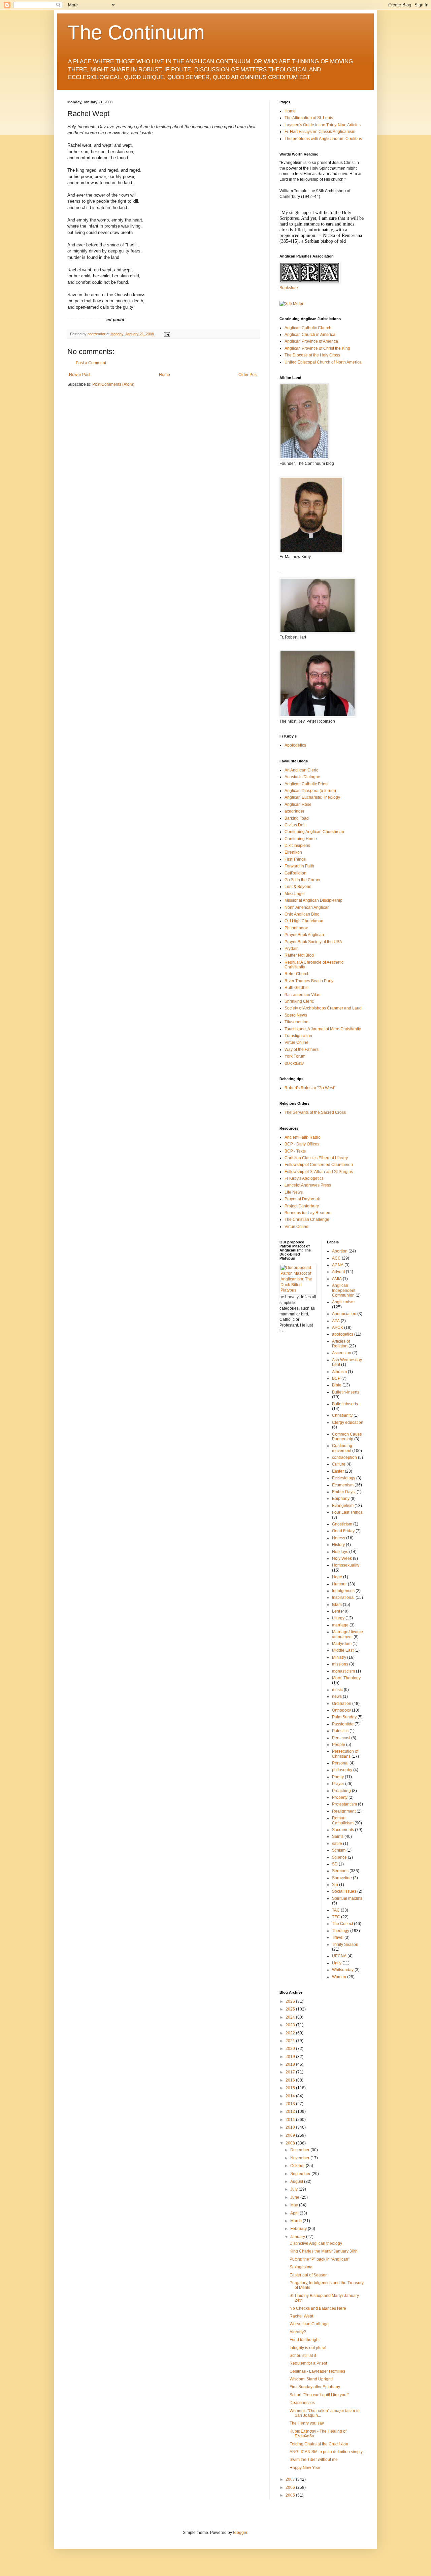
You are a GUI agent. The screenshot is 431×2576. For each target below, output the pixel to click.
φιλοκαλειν (294, 1063)
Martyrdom (342, 1644)
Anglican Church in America (310, 335)
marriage (340, 1625)
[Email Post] (167, 334)
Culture (339, 1464)
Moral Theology (346, 1678)
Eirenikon (293, 852)
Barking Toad (297, 818)
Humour (339, 1584)
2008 (291, 2143)
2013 (291, 2104)
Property (340, 1797)
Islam (337, 1605)
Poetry (338, 1777)
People (339, 1745)
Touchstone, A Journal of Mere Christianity (323, 1029)
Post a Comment (91, 363)
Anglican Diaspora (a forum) (310, 791)
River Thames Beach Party (309, 981)
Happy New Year (305, 2468)
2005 (291, 2495)
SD (335, 1864)
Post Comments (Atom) (113, 384)
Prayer (338, 1784)
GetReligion (295, 873)
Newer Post (80, 375)
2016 (291, 2080)
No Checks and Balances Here (318, 2308)
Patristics (340, 1731)
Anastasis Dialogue (302, 777)
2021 (291, 2041)
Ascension (342, 1353)
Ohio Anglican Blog (302, 914)
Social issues (344, 1891)
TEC (336, 1917)
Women (339, 1977)
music (337, 1690)
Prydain (292, 949)
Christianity (342, 1415)
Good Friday (343, 1531)
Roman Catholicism (343, 1820)
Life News (294, 1192)
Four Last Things (347, 1512)
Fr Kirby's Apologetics (304, 1178)
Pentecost (341, 1738)
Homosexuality (346, 1565)
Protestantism (344, 1804)
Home (164, 375)
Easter (338, 1471)
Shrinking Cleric (299, 1001)
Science (339, 1857)
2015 (291, 2088)
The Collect (342, 1924)
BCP (336, 1378)
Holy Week (342, 1558)
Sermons (340, 1871)
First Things (295, 859)
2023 (291, 2025)
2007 (291, 2479)
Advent (338, 1272)
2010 (291, 2127)
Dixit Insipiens (297, 846)
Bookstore (289, 288)
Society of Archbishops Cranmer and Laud (323, 1008)
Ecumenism (343, 1485)
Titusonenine (296, 1022)
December (300, 2150)
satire (337, 1844)
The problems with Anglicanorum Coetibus (323, 139)
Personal (340, 1763)
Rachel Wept (301, 2316)
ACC (336, 1258)
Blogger (240, 2533)
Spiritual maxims (347, 1898)
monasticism (343, 1671)
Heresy (339, 1538)
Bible (337, 1385)
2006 (291, 2487)
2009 (291, 2135)
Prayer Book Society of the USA (313, 942)
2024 (291, 2017)
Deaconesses (302, 2403)
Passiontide (343, 1724)
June (295, 2197)
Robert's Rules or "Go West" (310, 1088)
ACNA (338, 1265)
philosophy (342, 1770)
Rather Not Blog (299, 955)
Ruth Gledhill (296, 988)
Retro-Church (297, 974)
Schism (339, 1850)
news (337, 1696)
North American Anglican (307, 907)
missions (340, 1664)
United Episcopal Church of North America (323, 362)
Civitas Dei (294, 825)
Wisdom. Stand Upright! (311, 2379)
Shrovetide (342, 1878)
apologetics (343, 1334)
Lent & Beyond (298, 887)
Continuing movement (342, 1448)
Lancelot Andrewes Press (308, 1185)
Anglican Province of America (311, 341)
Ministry (339, 1657)
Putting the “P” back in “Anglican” (320, 2259)
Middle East (343, 1650)
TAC (336, 1910)
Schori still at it (303, 2356)
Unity (337, 1963)
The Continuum (136, 32)
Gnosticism (342, 1524)
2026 (291, 2001)
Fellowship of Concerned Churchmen (319, 1165)
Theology (341, 1931)
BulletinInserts (345, 1404)
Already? (298, 2332)
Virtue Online (296, 1042)
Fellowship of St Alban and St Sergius (319, 1172)
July (294, 2189)
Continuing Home (301, 839)
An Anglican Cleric (301, 770)
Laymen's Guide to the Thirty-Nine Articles (323, 125)
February (299, 2229)
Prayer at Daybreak (302, 1199)
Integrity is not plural (308, 2348)
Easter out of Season (309, 2275)
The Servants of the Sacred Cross (315, 1112)
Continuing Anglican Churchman (314, 832)
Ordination (342, 1704)
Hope (337, 1577)
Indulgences (343, 1591)
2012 (291, 2111)
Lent (336, 1611)
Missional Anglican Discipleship (313, 900)
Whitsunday (343, 1970)
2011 (291, 2120)
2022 (291, 2033)
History (338, 1545)
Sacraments (343, 1830)
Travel (338, 1937)
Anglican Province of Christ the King (317, 348)
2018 (291, 2064)
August (297, 2182)
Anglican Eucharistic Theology (312, 797)
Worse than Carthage (309, 2324)
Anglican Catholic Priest (306, 784)
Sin (335, 1885)
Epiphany (341, 1499)
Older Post (248, 375)
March (296, 2221)
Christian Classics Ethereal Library (316, 1158)
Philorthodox (296, 928)
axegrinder (294, 811)
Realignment (344, 1811)
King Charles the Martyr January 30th (324, 2251)
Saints (338, 1836)
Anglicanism (343, 1302)
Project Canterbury (302, 1206)
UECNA (339, 1956)
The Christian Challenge (307, 1220)
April (295, 2213)
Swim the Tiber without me (314, 2460)
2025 (291, 2009)
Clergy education (348, 1422)
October (298, 2166)
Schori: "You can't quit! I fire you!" (319, 2395)
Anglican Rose (298, 804)
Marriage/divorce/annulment (347, 1634)
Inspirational (343, 1598)
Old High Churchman (304, 921)
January (298, 2237)
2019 (291, 2057)
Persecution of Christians (345, 1754)
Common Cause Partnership (347, 1437)
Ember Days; (344, 1492)
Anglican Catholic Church (308, 328)
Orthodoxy (341, 1710)
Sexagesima (301, 2267)
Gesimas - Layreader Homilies (317, 2371)
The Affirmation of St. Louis (309, 118)
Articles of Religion (341, 1344)
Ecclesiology (344, 1478)
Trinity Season (345, 1945)
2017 (291, 2072)
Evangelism (343, 1506)
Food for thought (305, 2340)
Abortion (340, 1251)
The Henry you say (307, 2423)
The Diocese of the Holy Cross (312, 355)
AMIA (337, 1279)
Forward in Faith (299, 866)
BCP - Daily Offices (302, 1144)
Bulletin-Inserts (346, 1392)
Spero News (296, 1015)
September (301, 2174)
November (300, 2158)
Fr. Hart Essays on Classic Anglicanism (320, 132)
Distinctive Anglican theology (316, 2243)
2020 (291, 2049)
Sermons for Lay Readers (308, 1213)
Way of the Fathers (302, 1050)
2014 (291, 2096)
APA (336, 1321)
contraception (344, 1457)
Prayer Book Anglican (304, 935)
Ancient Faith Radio (303, 1137)
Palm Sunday (344, 1717)
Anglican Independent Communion (344, 1290)
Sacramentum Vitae (303, 995)
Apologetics (295, 745)
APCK (338, 1328)
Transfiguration (298, 1036)
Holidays (340, 1552)
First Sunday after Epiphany (315, 2387)
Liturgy (338, 1618)
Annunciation (344, 1314)
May (295, 2205)
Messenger (295, 894)
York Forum (295, 1056)
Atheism (339, 1372)
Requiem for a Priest (308, 2363)
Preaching (341, 1791)
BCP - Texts (295, 1151)
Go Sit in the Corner (303, 880)
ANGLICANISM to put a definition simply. (326, 2452)
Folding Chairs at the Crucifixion (319, 2444)
